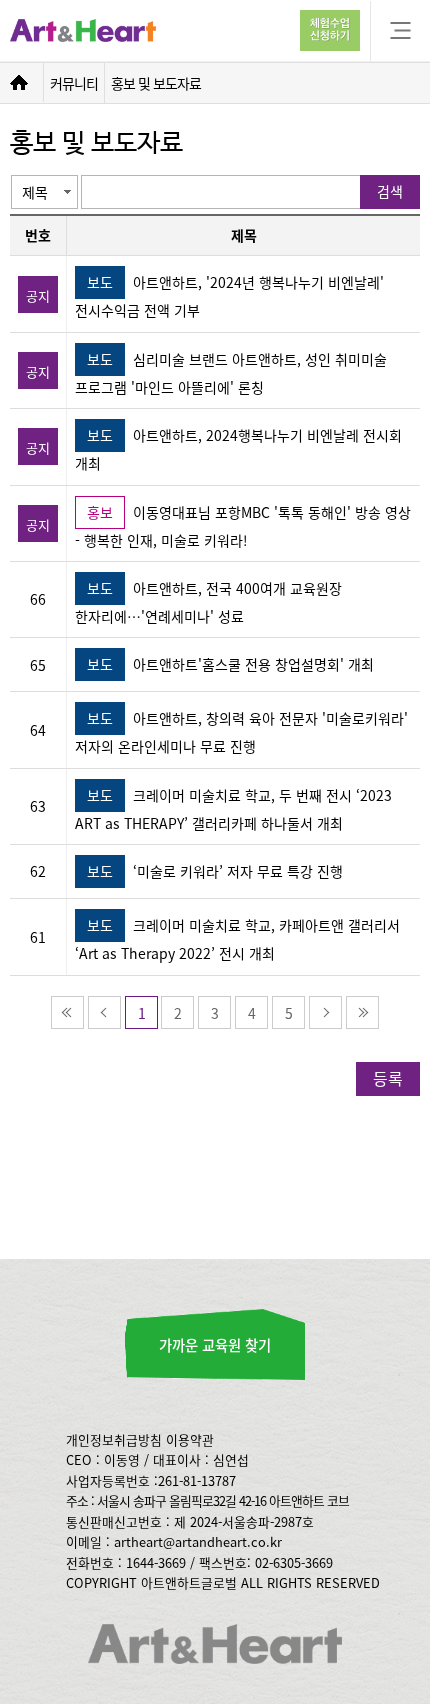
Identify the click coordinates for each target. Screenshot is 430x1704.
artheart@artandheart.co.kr (198, 1541)
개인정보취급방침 (114, 1439)
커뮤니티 (74, 83)
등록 (388, 1078)
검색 (390, 191)
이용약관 (190, 1439)
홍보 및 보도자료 (156, 83)
